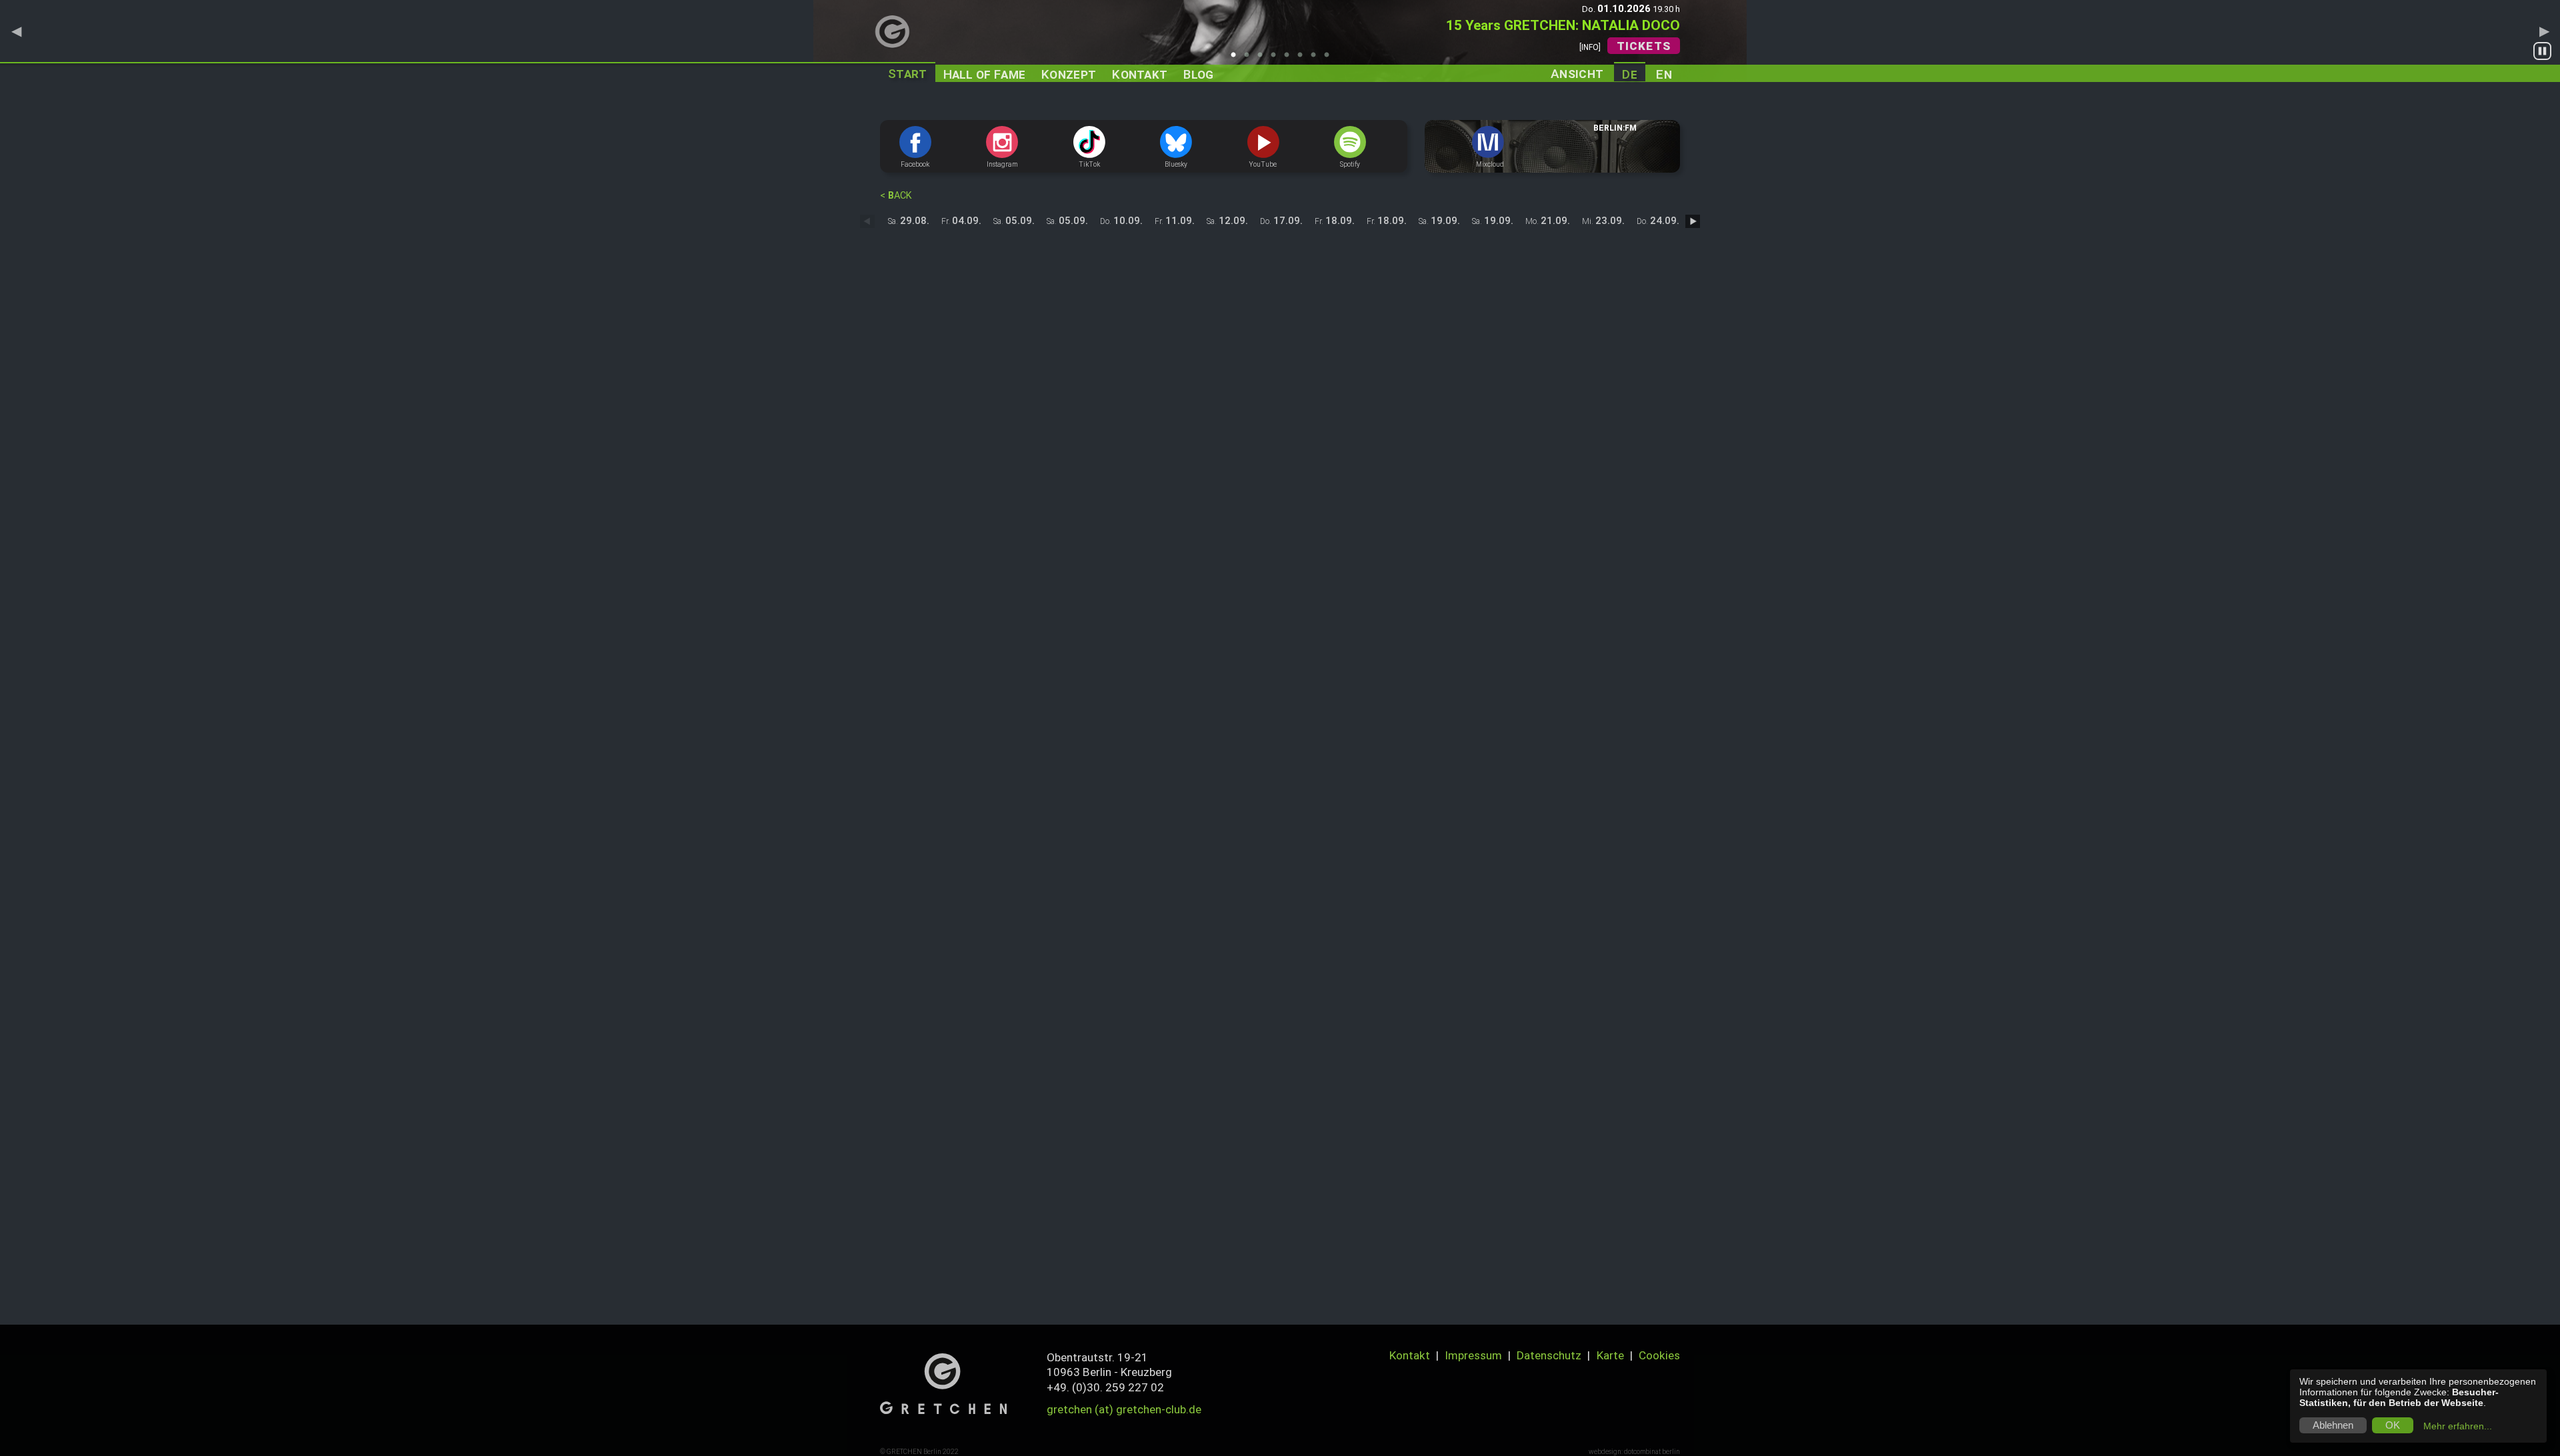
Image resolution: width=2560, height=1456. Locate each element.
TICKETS (1644, 46)
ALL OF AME (985, 74)
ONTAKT (1140, 74)
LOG (1198, 74)
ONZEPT (1069, 74)
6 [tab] (1303, 59)
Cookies (1659, 1355)
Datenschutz (1549, 1355)
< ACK (896, 196)
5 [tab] (1290, 59)
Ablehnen (2333, 1425)
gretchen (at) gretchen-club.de (1124, 1409)
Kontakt (1410, 1355)
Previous (16, 31)
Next (2544, 31)
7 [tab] (1317, 59)
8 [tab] (1330, 59)
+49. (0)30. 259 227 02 (1105, 1387)
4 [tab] (1277, 59)
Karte (1610, 1355)
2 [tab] (1250, 59)
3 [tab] (1263, 59)
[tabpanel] (1280, 41)
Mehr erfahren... (2458, 1426)
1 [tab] (1237, 59)
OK (2393, 1425)
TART (908, 74)
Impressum (1473, 1355)
